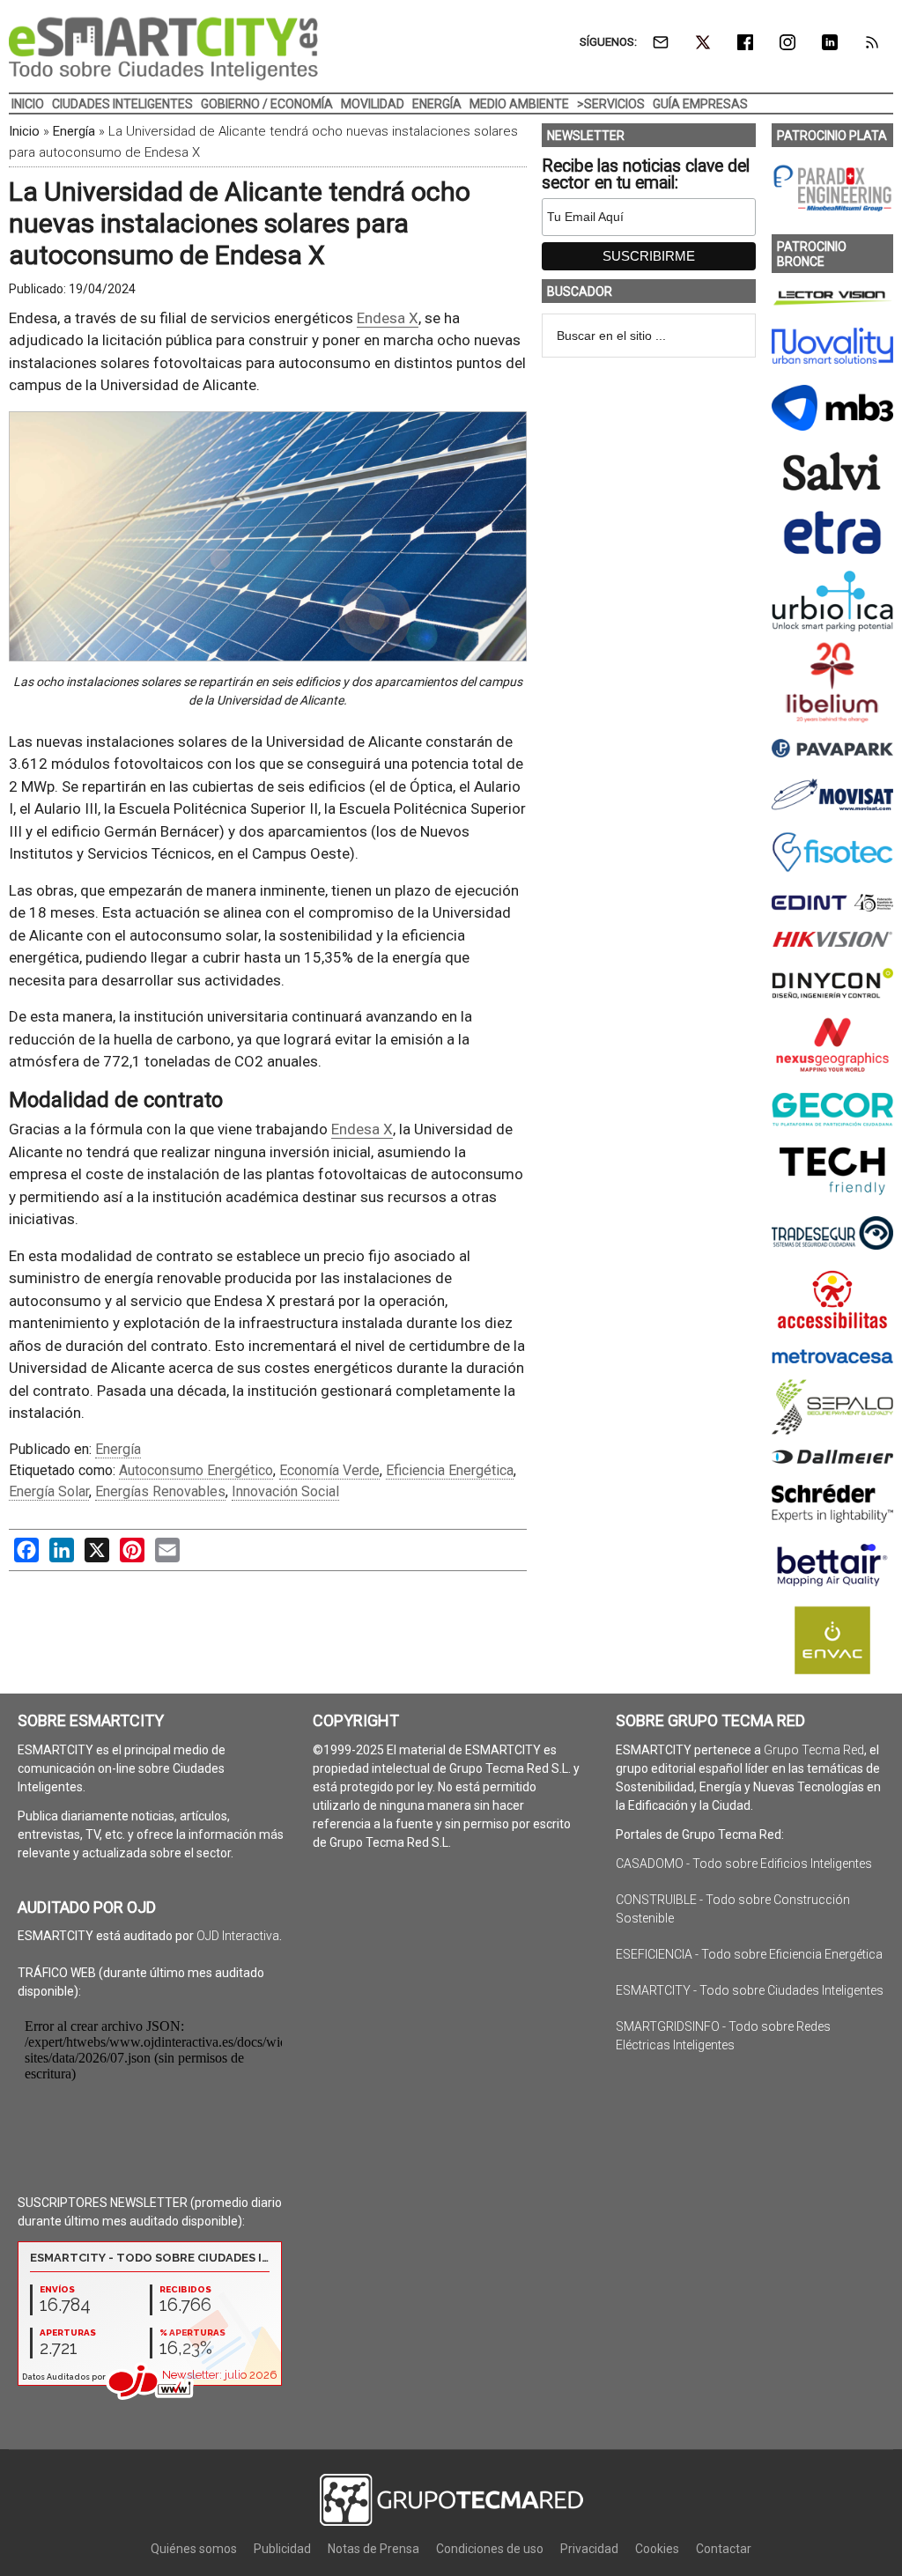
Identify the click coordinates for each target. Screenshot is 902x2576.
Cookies (657, 2549)
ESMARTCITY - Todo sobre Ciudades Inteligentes (750, 1990)
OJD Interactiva (238, 1936)
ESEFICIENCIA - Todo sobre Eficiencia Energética (749, 1954)
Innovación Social (285, 1491)
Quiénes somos (194, 2549)
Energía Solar (49, 1491)
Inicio (24, 131)
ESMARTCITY (163, 48)
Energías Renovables (160, 1491)
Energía (74, 131)
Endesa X (388, 318)
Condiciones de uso (490, 2549)
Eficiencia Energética (450, 1470)
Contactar (724, 2549)
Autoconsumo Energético (196, 1470)
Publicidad (282, 2549)
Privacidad (589, 2549)
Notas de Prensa (373, 2549)
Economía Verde (329, 1470)
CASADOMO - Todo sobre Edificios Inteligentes (744, 1864)
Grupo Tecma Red (814, 1750)
